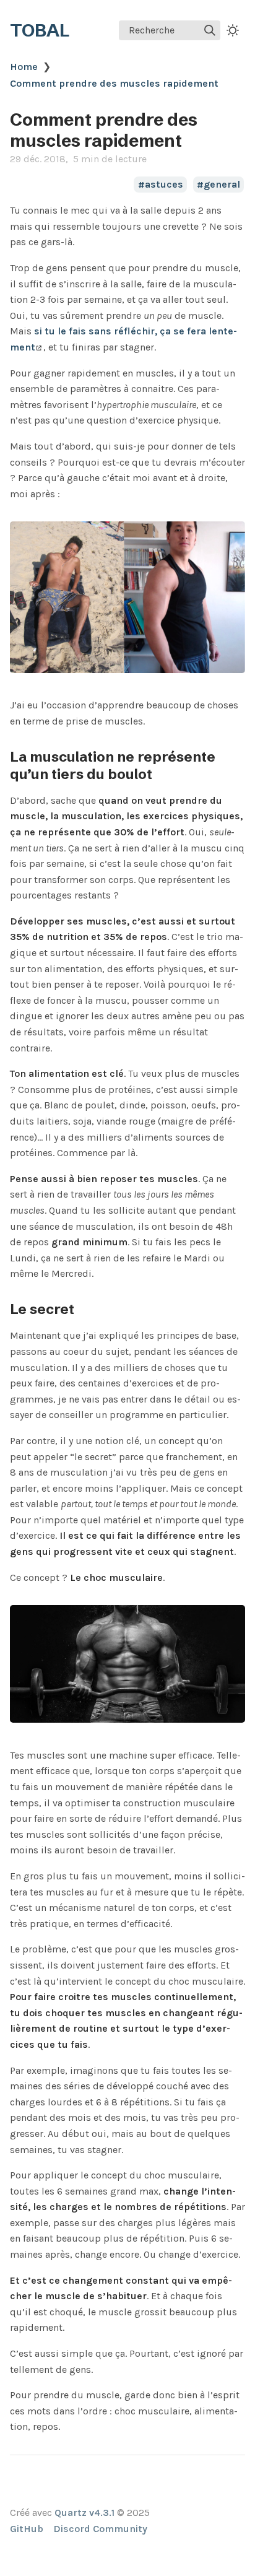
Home (24, 67)
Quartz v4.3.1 (84, 2513)
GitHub (27, 2529)
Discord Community (100, 2529)
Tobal (40, 30)
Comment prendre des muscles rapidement (114, 83)
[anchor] (164, 774)
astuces (164, 185)
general (222, 185)
